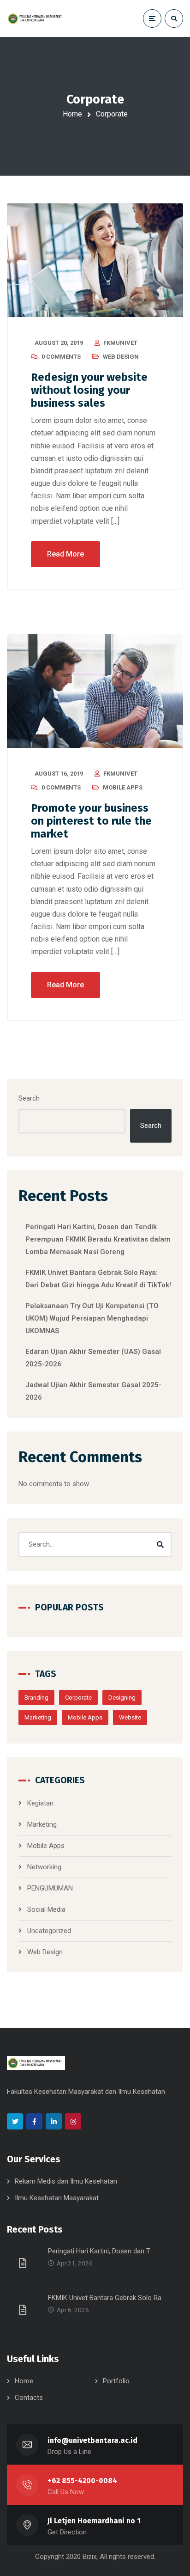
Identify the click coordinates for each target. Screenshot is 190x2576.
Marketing (38, 1717)
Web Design (121, 357)
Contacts (29, 2398)
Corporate (78, 1698)
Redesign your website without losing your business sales (89, 390)
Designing (122, 1698)
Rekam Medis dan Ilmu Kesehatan (66, 2181)
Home (72, 114)
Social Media (46, 1909)
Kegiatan (40, 1803)
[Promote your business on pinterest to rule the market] (95, 691)
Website (130, 1717)
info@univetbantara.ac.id (92, 2440)
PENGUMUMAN (50, 1888)
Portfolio (116, 2381)
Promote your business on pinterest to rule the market (91, 821)
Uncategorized (49, 1931)
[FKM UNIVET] (36, 18)
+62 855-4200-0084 (82, 2481)
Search (29, 1098)
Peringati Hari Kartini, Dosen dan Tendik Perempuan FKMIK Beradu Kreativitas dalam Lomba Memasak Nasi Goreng (98, 1239)
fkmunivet (120, 343)
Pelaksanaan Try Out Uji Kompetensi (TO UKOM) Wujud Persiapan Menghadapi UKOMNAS (92, 1318)
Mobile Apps (123, 787)
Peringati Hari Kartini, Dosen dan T (99, 2251)
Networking (44, 1867)
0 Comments (61, 357)
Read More (65, 554)
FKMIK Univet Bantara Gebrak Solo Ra (105, 2298)
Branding (36, 1698)
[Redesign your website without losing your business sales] (95, 260)
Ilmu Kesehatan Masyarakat (57, 2198)
